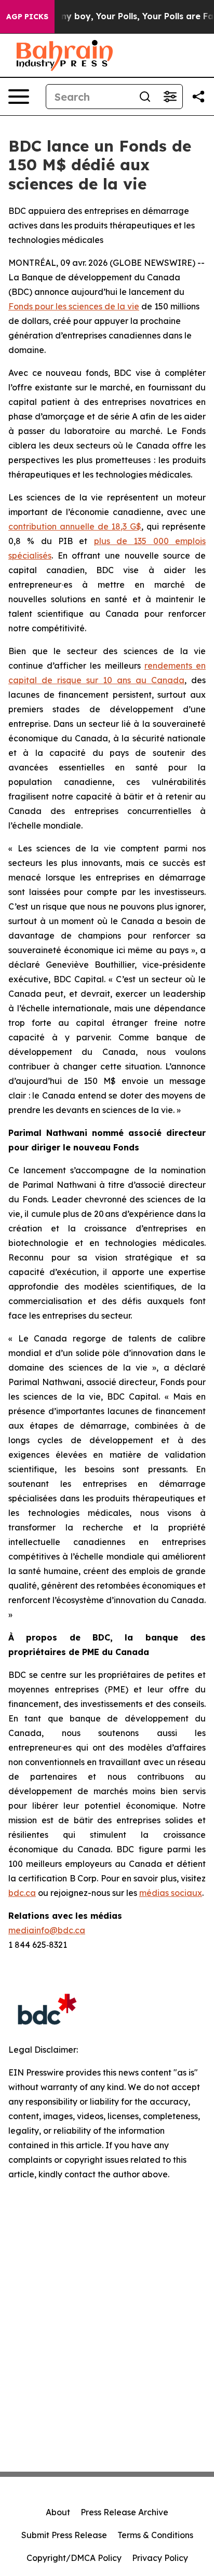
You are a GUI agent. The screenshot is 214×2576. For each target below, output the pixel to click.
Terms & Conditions (155, 2535)
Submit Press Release (64, 2535)
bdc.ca (22, 1893)
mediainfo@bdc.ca (47, 1930)
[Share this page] (198, 97)
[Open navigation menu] (19, 97)
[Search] (145, 97)
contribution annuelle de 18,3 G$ (75, 526)
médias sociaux (171, 1893)
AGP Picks (27, 17)
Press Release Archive (124, 2512)
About (58, 2512)
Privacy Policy (160, 2558)
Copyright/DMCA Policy (74, 2558)
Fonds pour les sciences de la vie (74, 306)
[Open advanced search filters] (170, 97)
